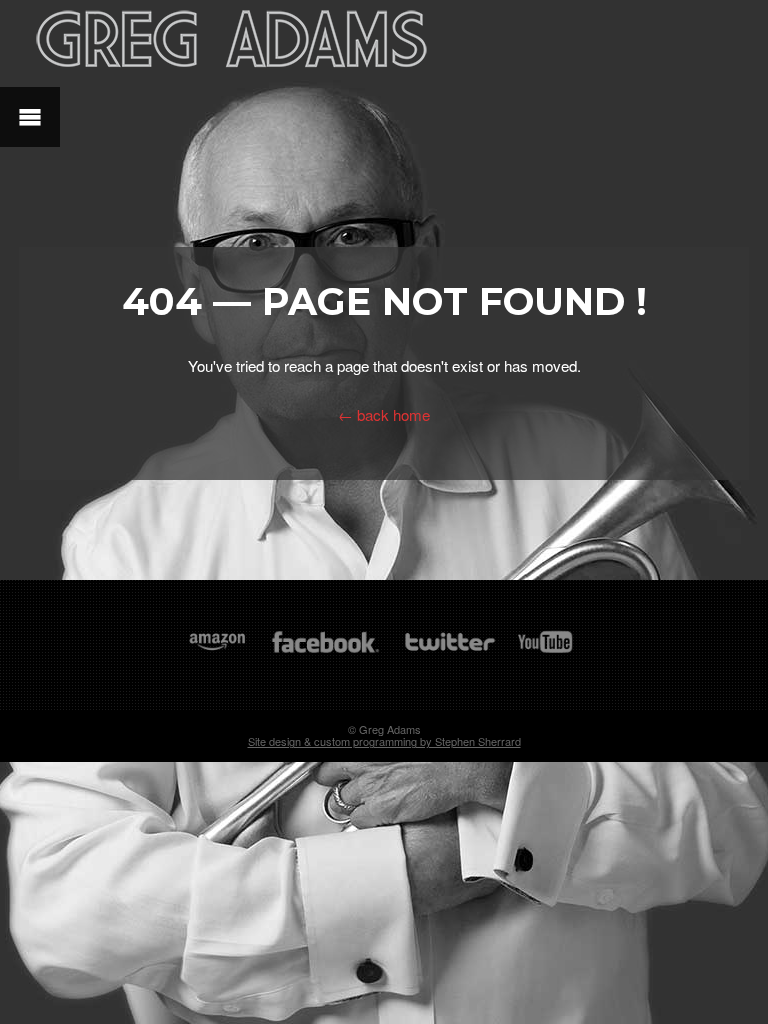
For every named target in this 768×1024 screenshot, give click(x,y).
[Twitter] (449, 651)
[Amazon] (217, 651)
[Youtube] (546, 651)
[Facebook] (325, 651)
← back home (384, 414)
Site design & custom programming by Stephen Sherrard (384, 741)
